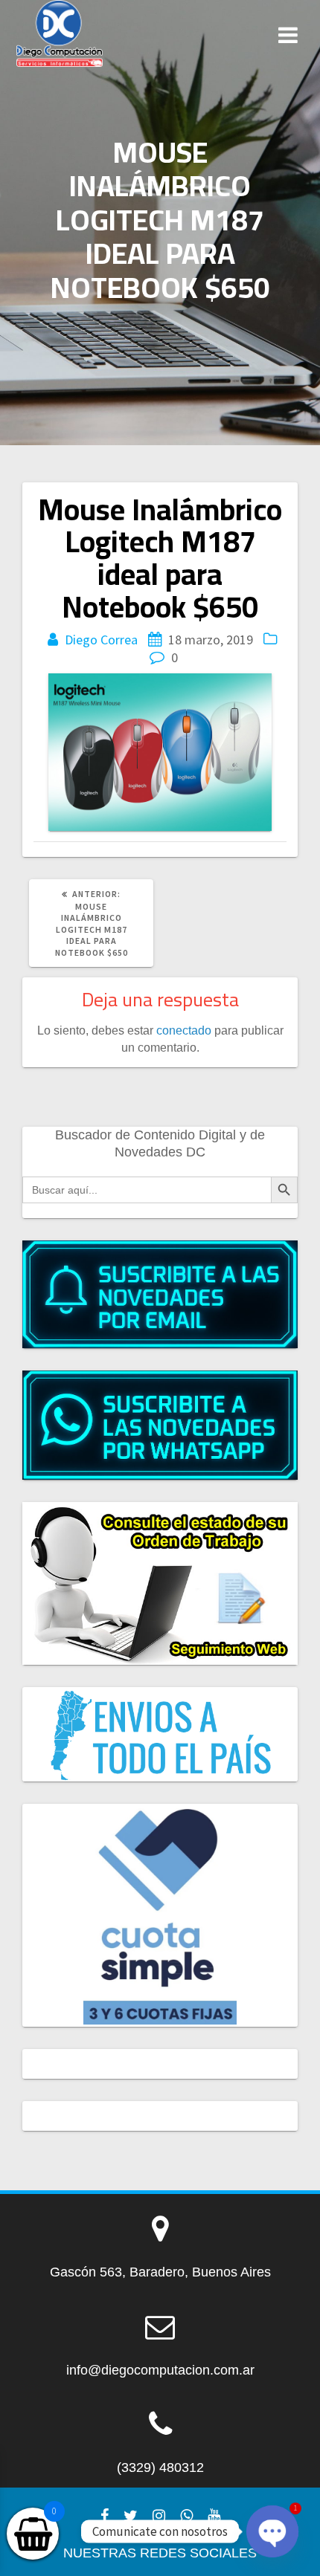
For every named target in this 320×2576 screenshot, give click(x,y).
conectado (184, 1030)
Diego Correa (101, 640)
